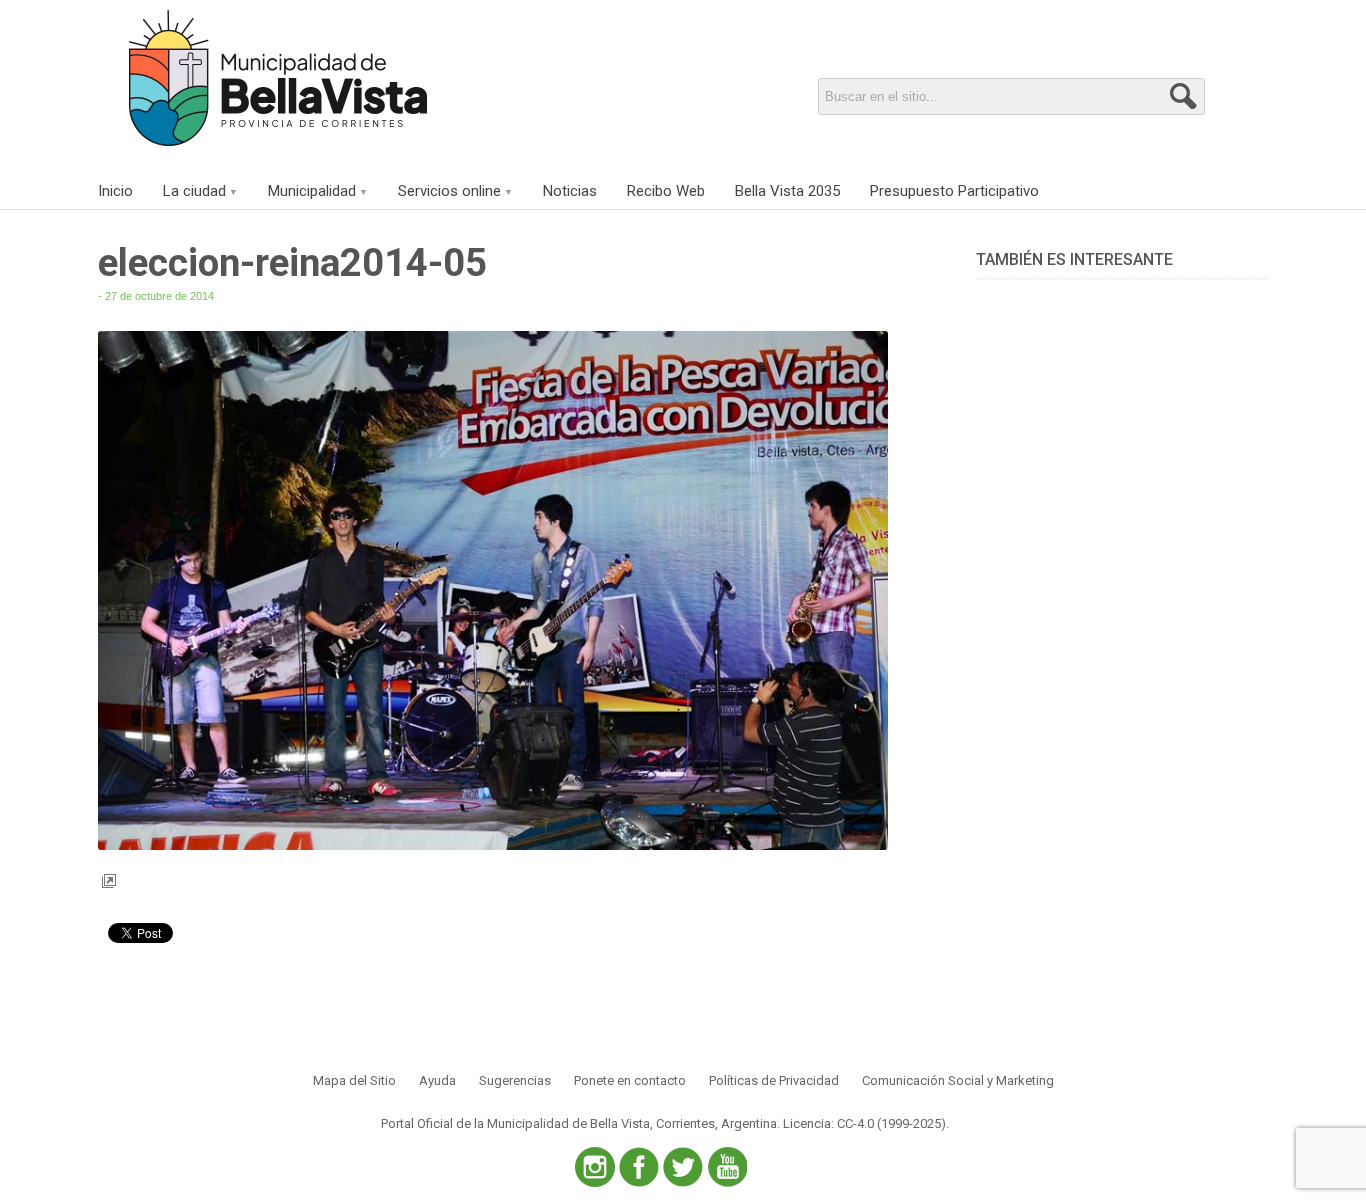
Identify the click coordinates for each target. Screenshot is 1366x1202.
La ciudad (194, 191)
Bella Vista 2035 (787, 191)
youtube (727, 1167)
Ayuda (437, 1080)
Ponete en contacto (630, 1080)
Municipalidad (312, 191)
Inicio (115, 191)
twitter (683, 1167)
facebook (639, 1167)
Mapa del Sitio (354, 1080)
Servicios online (449, 191)
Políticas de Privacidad (774, 1080)
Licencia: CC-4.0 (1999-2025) (864, 1123)
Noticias (570, 191)
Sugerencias (515, 1080)
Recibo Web (666, 191)
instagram (595, 1167)
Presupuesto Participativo (954, 191)
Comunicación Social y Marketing (958, 1080)
